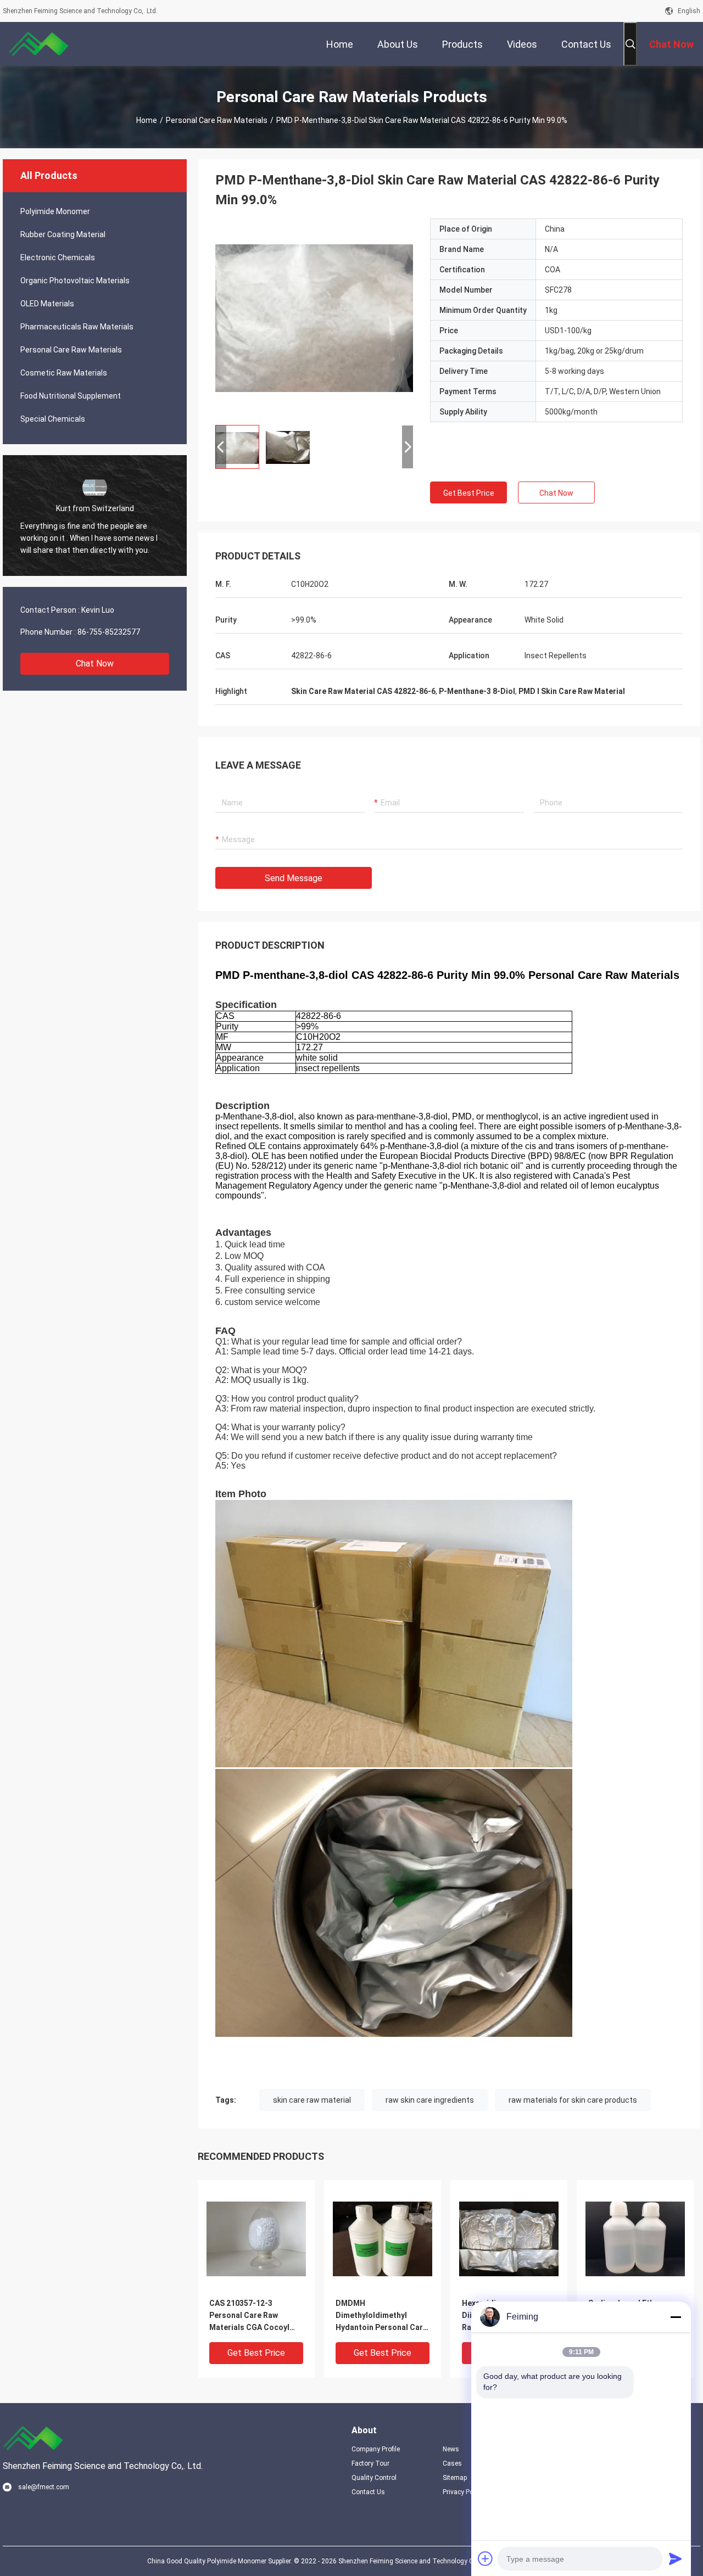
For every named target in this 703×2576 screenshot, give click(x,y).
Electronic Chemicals (58, 257)
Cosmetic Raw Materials (64, 373)
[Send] (676, 2558)
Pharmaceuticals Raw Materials (77, 327)
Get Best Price (469, 493)
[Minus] (676, 2317)
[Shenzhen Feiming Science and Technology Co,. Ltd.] (38, 44)
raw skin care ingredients (430, 2100)
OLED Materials (47, 304)
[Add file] (486, 2558)
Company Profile (376, 2449)
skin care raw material (312, 2100)
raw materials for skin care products (573, 2100)
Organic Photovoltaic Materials (75, 281)
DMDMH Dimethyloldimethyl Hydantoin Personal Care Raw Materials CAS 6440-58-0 (381, 2316)
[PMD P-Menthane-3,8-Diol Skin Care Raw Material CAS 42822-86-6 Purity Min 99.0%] (314, 317)
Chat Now (95, 663)
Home (147, 120)
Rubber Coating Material (63, 234)
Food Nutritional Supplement (71, 396)
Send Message (294, 878)
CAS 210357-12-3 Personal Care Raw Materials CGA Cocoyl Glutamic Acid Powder (250, 2316)
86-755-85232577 (109, 632)
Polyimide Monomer (55, 211)
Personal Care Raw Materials (217, 120)
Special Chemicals (53, 419)
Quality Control (374, 2478)
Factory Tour (370, 2463)
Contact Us (368, 2492)
